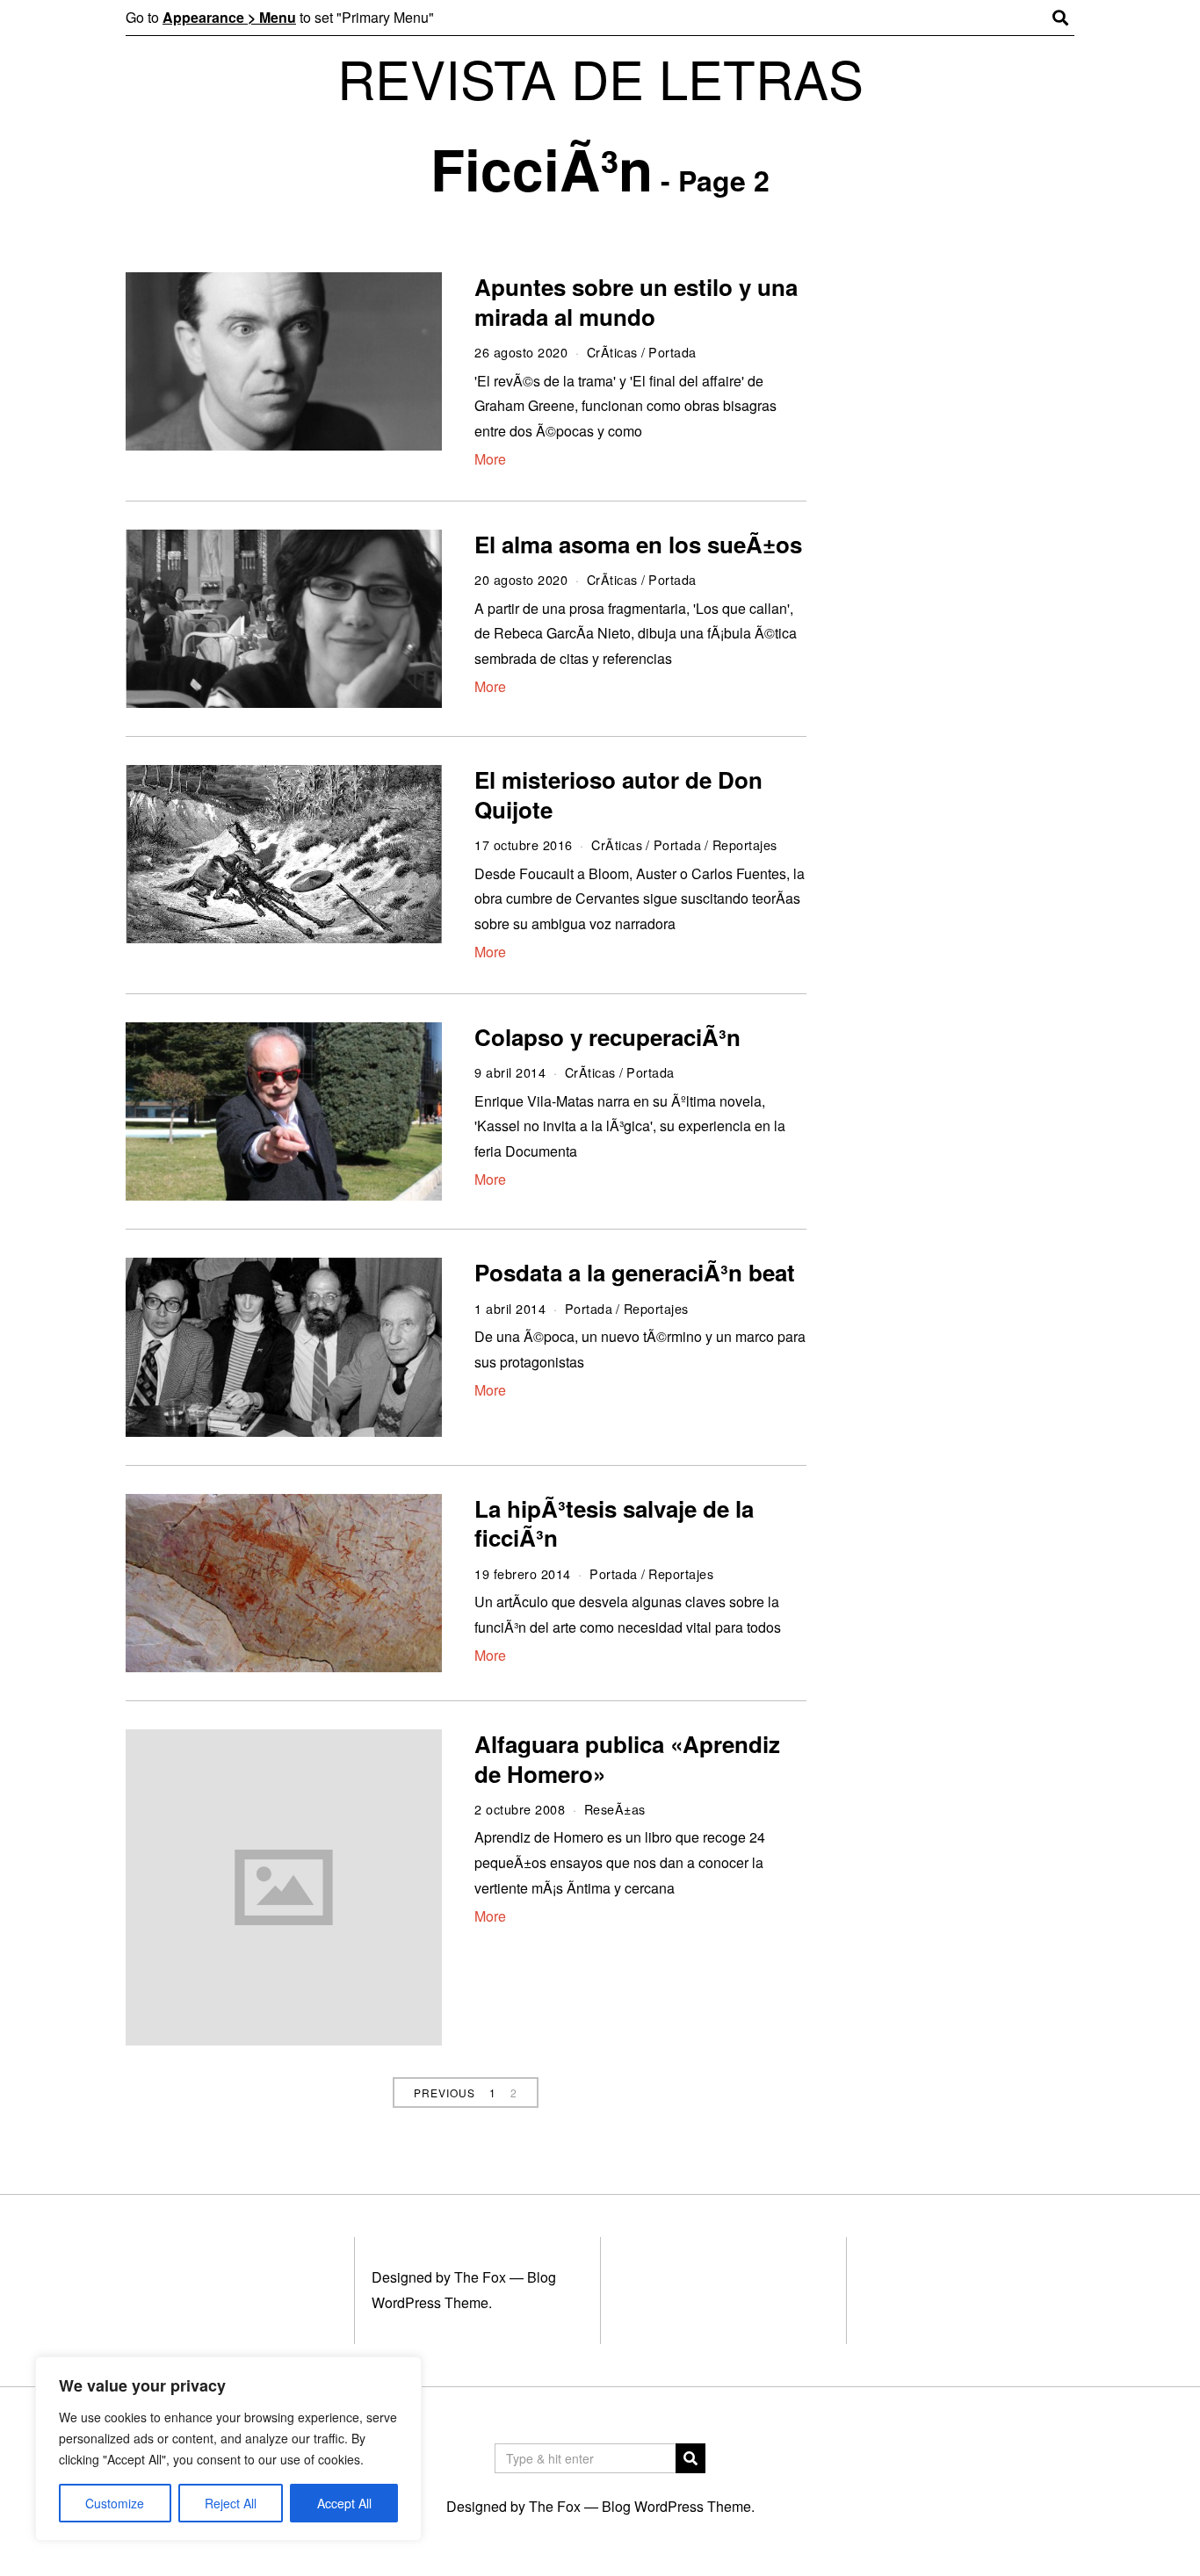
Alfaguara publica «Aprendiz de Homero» (627, 1759)
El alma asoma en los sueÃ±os (638, 544)
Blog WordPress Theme (676, 2506)
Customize (115, 2503)
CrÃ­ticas (612, 352)
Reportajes (745, 844)
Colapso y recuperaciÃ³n (607, 1037)
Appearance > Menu (229, 17)
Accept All (344, 2503)
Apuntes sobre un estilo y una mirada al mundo (636, 302)
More (490, 459)
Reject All (231, 2503)
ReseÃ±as (615, 1809)
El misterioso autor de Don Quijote (618, 794)
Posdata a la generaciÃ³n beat (635, 1272)
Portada (672, 352)
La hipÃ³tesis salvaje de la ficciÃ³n (614, 1523)
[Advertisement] (958, 543)
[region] (228, 2449)
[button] (690, 2458)
